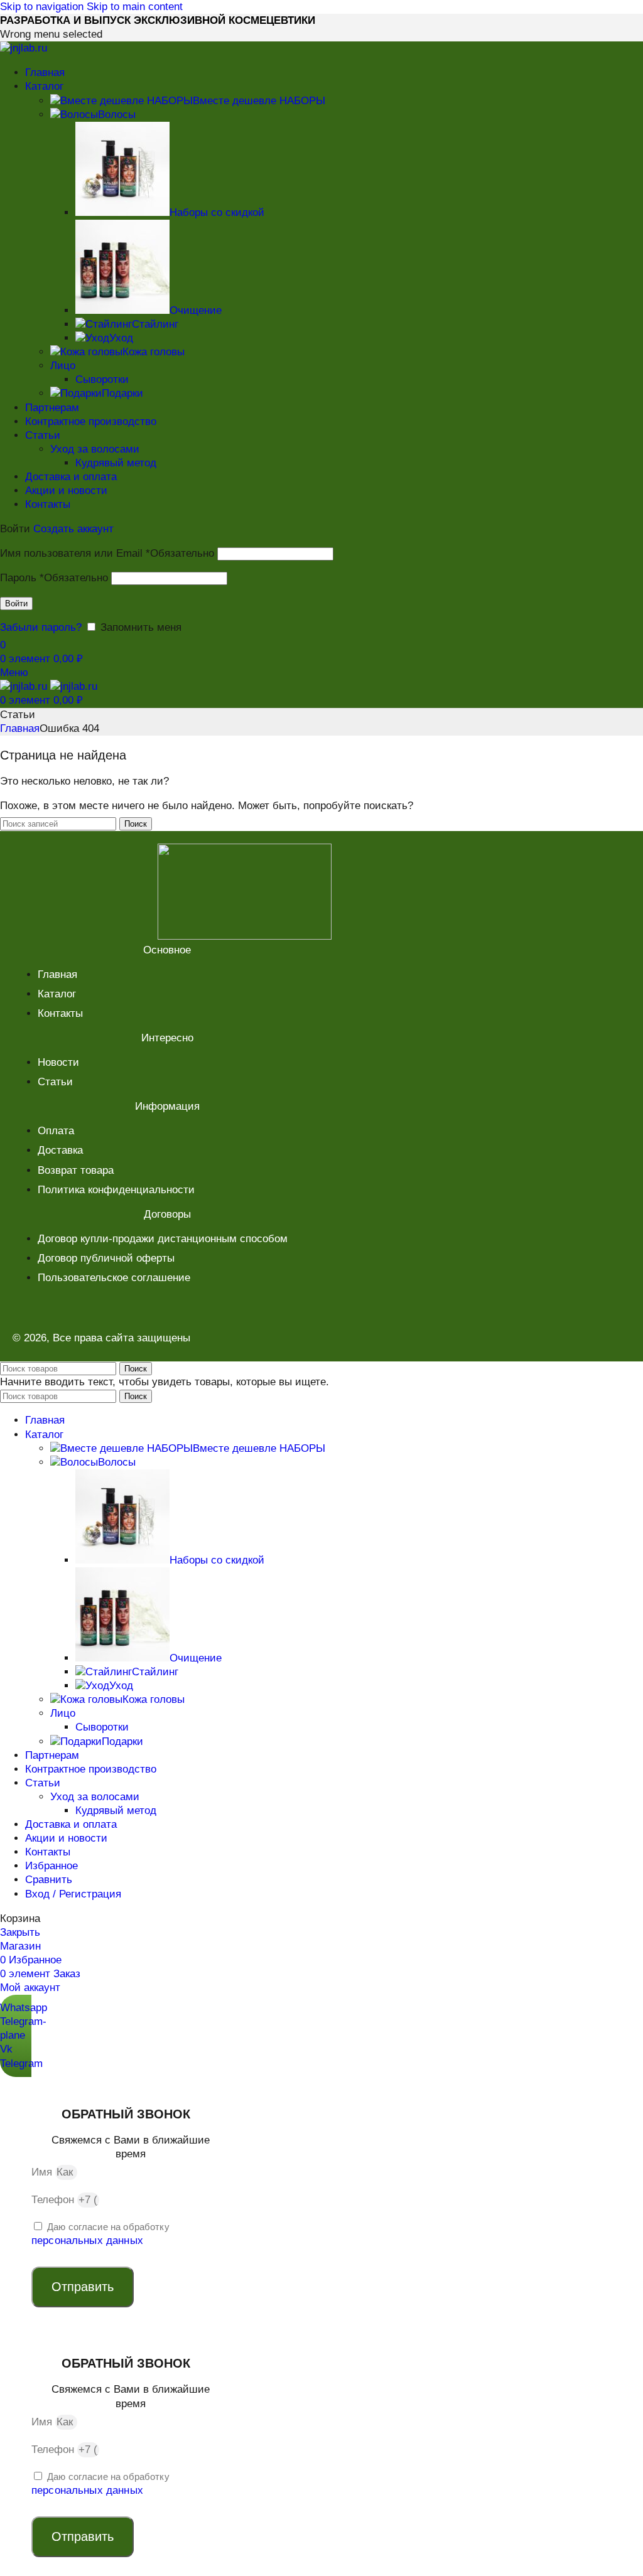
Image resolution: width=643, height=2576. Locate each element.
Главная (20, 728)
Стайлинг (155, 324)
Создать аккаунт (73, 529)
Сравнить (49, 1880)
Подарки (122, 393)
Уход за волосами (95, 449)
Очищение (196, 310)
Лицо (63, 366)
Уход (121, 338)
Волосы (117, 115)
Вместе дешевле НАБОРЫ (259, 101)
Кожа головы (154, 352)
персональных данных (87, 2241)
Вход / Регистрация (73, 1894)
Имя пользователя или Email (107, 553)
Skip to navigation (43, 7)
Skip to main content (135, 7)
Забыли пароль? (41, 627)
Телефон (54, 2200)
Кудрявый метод (116, 463)
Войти (16, 604)
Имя (43, 2172)
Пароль (54, 578)
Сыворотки (102, 379)
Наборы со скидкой (217, 212)
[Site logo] (24, 48)
